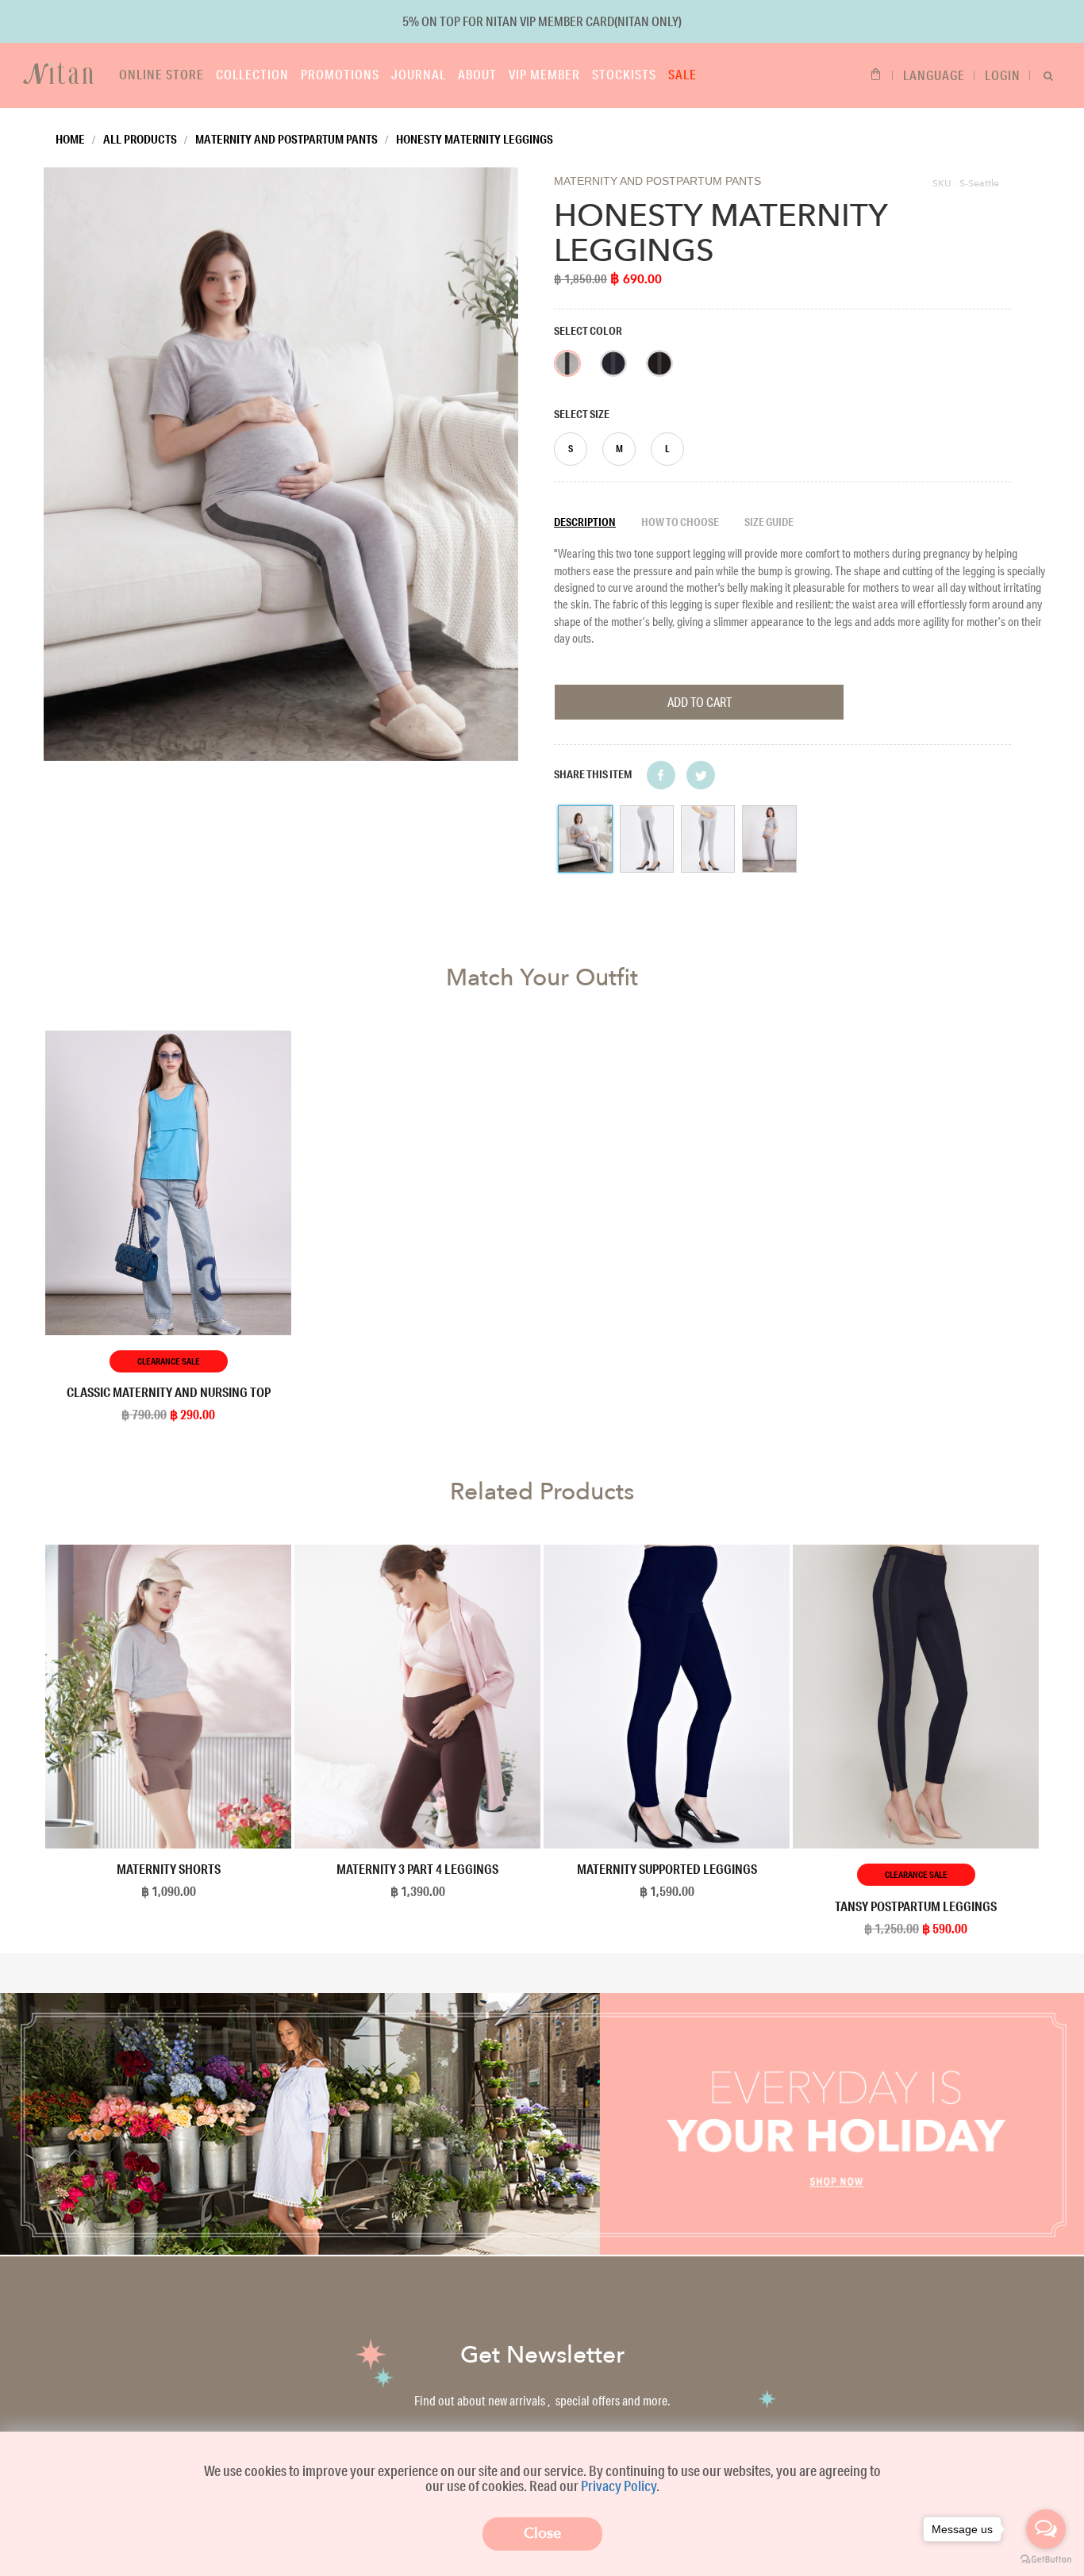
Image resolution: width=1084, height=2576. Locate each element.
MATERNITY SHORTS (169, 1869)
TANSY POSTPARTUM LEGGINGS (916, 1906)
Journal (419, 74)
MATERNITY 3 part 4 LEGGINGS (417, 1869)
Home (70, 139)
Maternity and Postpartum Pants (286, 139)
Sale (682, 74)
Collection (252, 74)
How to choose (680, 522)
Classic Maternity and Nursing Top (169, 1392)
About (477, 74)
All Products (140, 139)
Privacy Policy (619, 2486)
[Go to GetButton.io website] (1046, 2560)
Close (542, 2534)
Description (585, 522)
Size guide (769, 522)
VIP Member (544, 74)
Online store (161, 74)
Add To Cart (700, 702)
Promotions (340, 74)
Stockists (624, 74)
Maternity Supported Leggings (667, 1869)
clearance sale (169, 1361)
